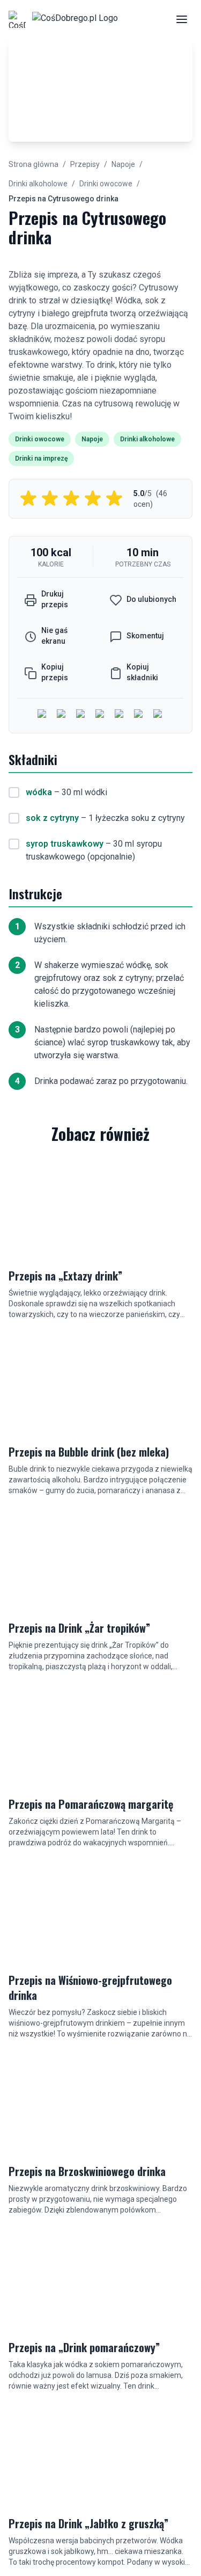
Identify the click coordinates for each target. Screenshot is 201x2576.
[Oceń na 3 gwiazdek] (71, 499)
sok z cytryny (52, 818)
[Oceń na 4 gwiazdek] (93, 499)
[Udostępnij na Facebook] (43, 715)
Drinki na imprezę (41, 459)
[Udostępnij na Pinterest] (159, 715)
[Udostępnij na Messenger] (62, 715)
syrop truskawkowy (65, 844)
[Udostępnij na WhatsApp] (120, 715)
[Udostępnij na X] (81, 715)
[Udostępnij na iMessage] (101, 715)
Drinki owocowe (106, 184)
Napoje (123, 164)
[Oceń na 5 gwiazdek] (114, 499)
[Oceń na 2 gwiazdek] (50, 499)
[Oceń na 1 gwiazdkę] (28, 499)
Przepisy (85, 164)
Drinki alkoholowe (38, 184)
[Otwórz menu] (182, 19)
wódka (39, 792)
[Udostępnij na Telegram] (139, 715)
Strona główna (33, 164)
